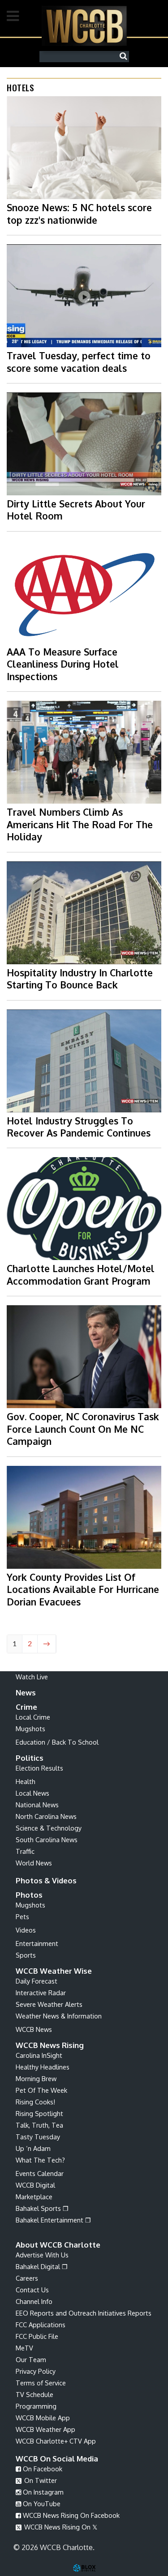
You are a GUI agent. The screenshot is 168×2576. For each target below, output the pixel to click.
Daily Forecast (37, 1981)
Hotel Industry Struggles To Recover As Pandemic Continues (79, 1127)
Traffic (25, 1851)
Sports (26, 1955)
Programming (36, 2406)
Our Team (31, 2359)
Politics (30, 1758)
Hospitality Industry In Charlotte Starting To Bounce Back (80, 979)
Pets (22, 1916)
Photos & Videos (46, 1880)
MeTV (24, 2348)
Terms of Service (41, 2383)
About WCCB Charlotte (58, 2245)
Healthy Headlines (43, 2067)
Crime (26, 1707)
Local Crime (33, 1717)
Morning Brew (36, 2078)
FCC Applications (41, 2325)
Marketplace (34, 2197)
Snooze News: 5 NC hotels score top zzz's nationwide (79, 213)
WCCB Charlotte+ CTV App (56, 2441)
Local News (32, 1793)
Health (26, 1781)
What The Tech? (40, 2160)
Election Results (39, 1768)
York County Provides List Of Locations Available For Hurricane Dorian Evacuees (83, 1589)
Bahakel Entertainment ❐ (53, 2220)
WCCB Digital (35, 2185)
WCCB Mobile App (43, 2418)
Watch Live (32, 1677)
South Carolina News (47, 1839)
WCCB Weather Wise (54, 1971)
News (26, 1692)
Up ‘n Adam (33, 2148)
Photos (29, 1895)
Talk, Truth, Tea (39, 2125)
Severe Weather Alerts (49, 2004)
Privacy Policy (36, 2371)
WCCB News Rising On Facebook (70, 2515)
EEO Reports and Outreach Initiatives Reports (84, 2313)
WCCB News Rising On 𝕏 (60, 2527)
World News (34, 1863)
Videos (26, 1930)
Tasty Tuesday (38, 2137)
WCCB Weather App (45, 2429)
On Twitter (40, 2480)
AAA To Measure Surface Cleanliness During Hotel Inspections (63, 664)
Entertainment (37, 1943)
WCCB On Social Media (57, 2459)
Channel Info (34, 2301)
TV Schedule (34, 2394)
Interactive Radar (41, 1993)
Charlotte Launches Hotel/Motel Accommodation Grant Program (81, 1274)
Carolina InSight (39, 2055)
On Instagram (42, 2492)
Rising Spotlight (39, 2113)
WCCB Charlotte (84, 26)
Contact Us (32, 2290)
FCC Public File (37, 2336)
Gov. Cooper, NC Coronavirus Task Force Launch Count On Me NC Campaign (83, 1429)
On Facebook (42, 2469)
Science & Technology (49, 1828)
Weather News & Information (59, 2016)
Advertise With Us (42, 2255)
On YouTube (41, 2504)
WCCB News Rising (50, 2045)
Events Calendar (40, 2173)
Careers (27, 2278)
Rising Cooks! (35, 2102)
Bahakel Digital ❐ (42, 2266)
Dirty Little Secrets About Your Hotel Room (76, 510)
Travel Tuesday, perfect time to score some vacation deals (79, 362)
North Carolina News (46, 1816)
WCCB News (34, 2029)
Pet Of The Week (41, 2090)
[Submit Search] (125, 56)
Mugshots (30, 1729)
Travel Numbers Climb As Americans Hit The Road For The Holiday (80, 824)
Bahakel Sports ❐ (42, 2208)
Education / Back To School (57, 1742)
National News (37, 1805)
